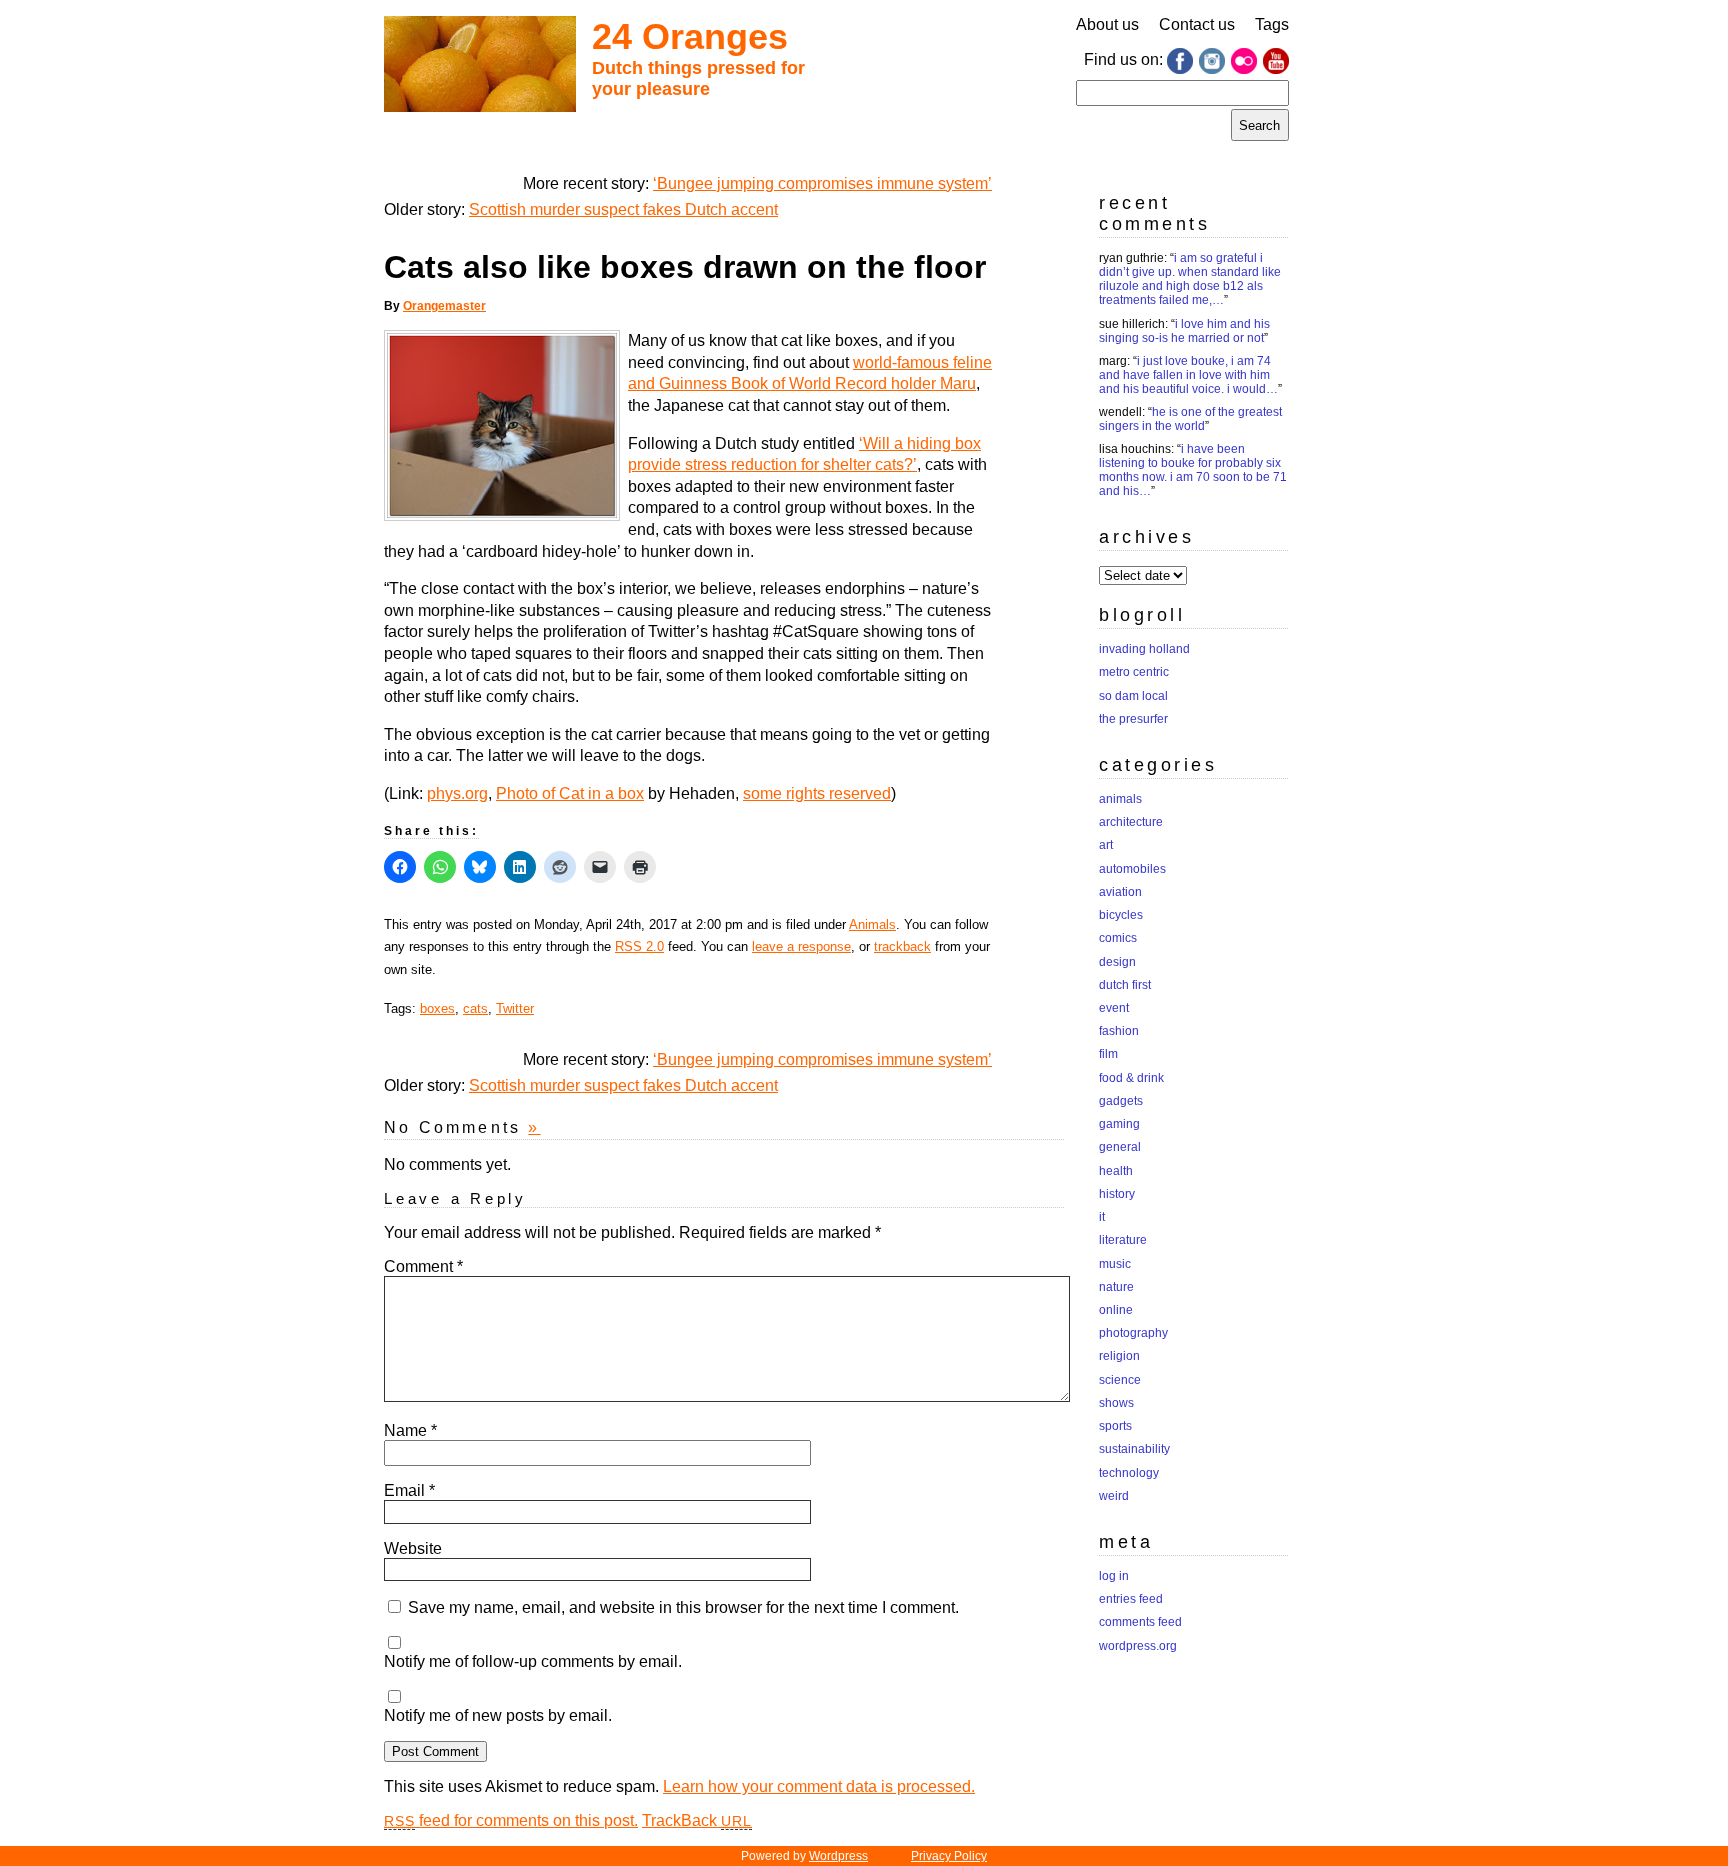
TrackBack (697, 1820)
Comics (1118, 938)
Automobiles (1132, 869)
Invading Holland (1144, 649)
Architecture (1131, 822)
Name (410, 1430)
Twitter (515, 1008)
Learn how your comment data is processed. (819, 1786)
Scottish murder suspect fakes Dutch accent (623, 209)
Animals (872, 924)
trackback (902, 946)
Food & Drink (1131, 1078)
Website (413, 1548)
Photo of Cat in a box (570, 793)
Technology (1129, 1473)
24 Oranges (690, 36)
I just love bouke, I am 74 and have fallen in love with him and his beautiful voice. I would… (1188, 375)
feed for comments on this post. (511, 1820)
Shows (1116, 1403)
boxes (437, 1008)
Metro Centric (1134, 672)
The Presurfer (1133, 719)
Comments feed (1140, 1622)
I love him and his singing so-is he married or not (1184, 331)
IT (1102, 1217)
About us (1107, 24)
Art (1106, 845)
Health (1116, 1171)
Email (409, 1490)
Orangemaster (444, 306)
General (1120, 1147)
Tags (1272, 24)
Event (1114, 1008)
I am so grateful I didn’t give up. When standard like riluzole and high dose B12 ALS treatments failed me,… (1190, 279)
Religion (1119, 1356)
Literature (1123, 1240)
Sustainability (1134, 1449)
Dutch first (1125, 985)
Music (1115, 1264)
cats (475, 1008)
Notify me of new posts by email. (498, 1715)
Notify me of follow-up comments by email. (533, 1661)
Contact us (1197, 24)
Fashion (1119, 1031)
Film (1108, 1054)
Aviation (1120, 892)
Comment (423, 1266)
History (1117, 1194)
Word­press (838, 1856)
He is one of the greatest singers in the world (1190, 419)
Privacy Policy (949, 1856)
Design (1117, 962)
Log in (1114, 1576)
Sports (1115, 1426)
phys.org (457, 793)
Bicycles (1121, 915)
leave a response (801, 946)
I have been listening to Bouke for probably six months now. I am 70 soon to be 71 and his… (1193, 470)
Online (1116, 1310)
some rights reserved (817, 793)
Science (1120, 1380)
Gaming (1119, 1124)
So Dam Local (1133, 696)
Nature (1116, 1287)
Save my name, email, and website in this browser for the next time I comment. (683, 1607)
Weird (1114, 1496)
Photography (1133, 1333)
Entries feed (1131, 1599)
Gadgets (1121, 1101)
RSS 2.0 (639, 946)
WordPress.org (1138, 1646)
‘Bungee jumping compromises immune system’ (822, 183)
